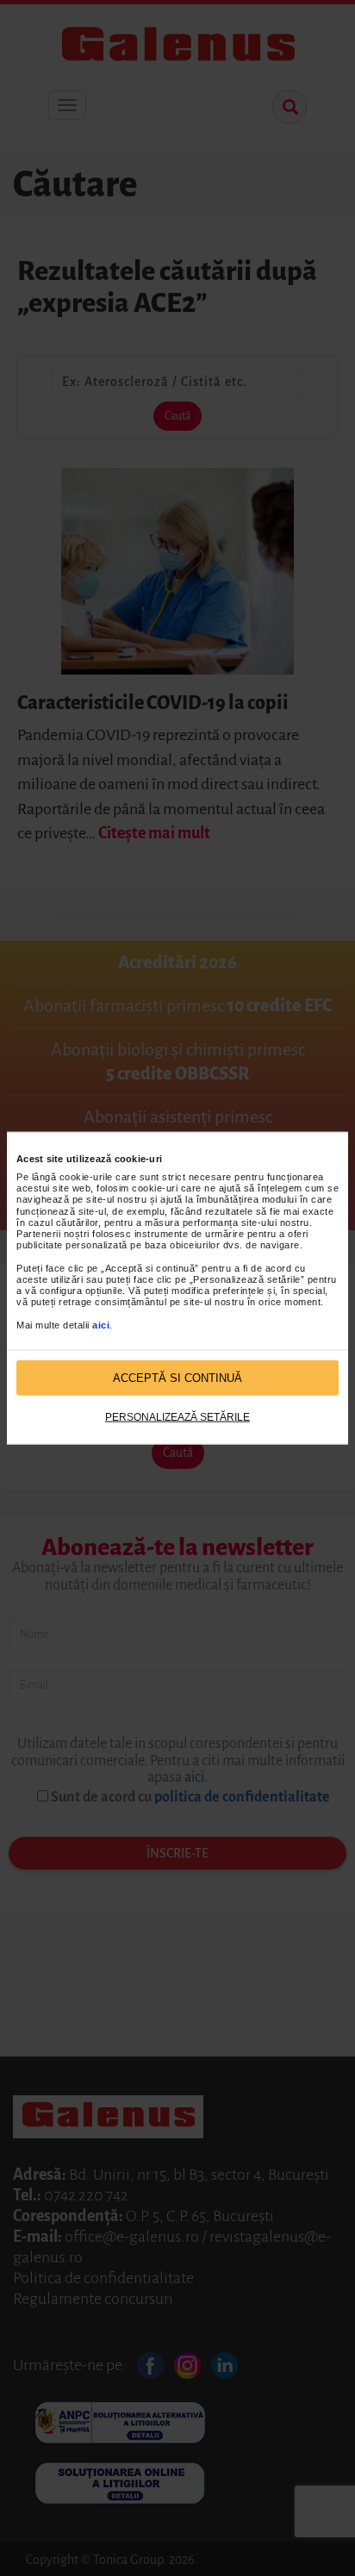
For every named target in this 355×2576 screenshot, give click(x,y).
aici (101, 1324)
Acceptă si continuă (177, 1377)
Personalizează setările (177, 1417)
